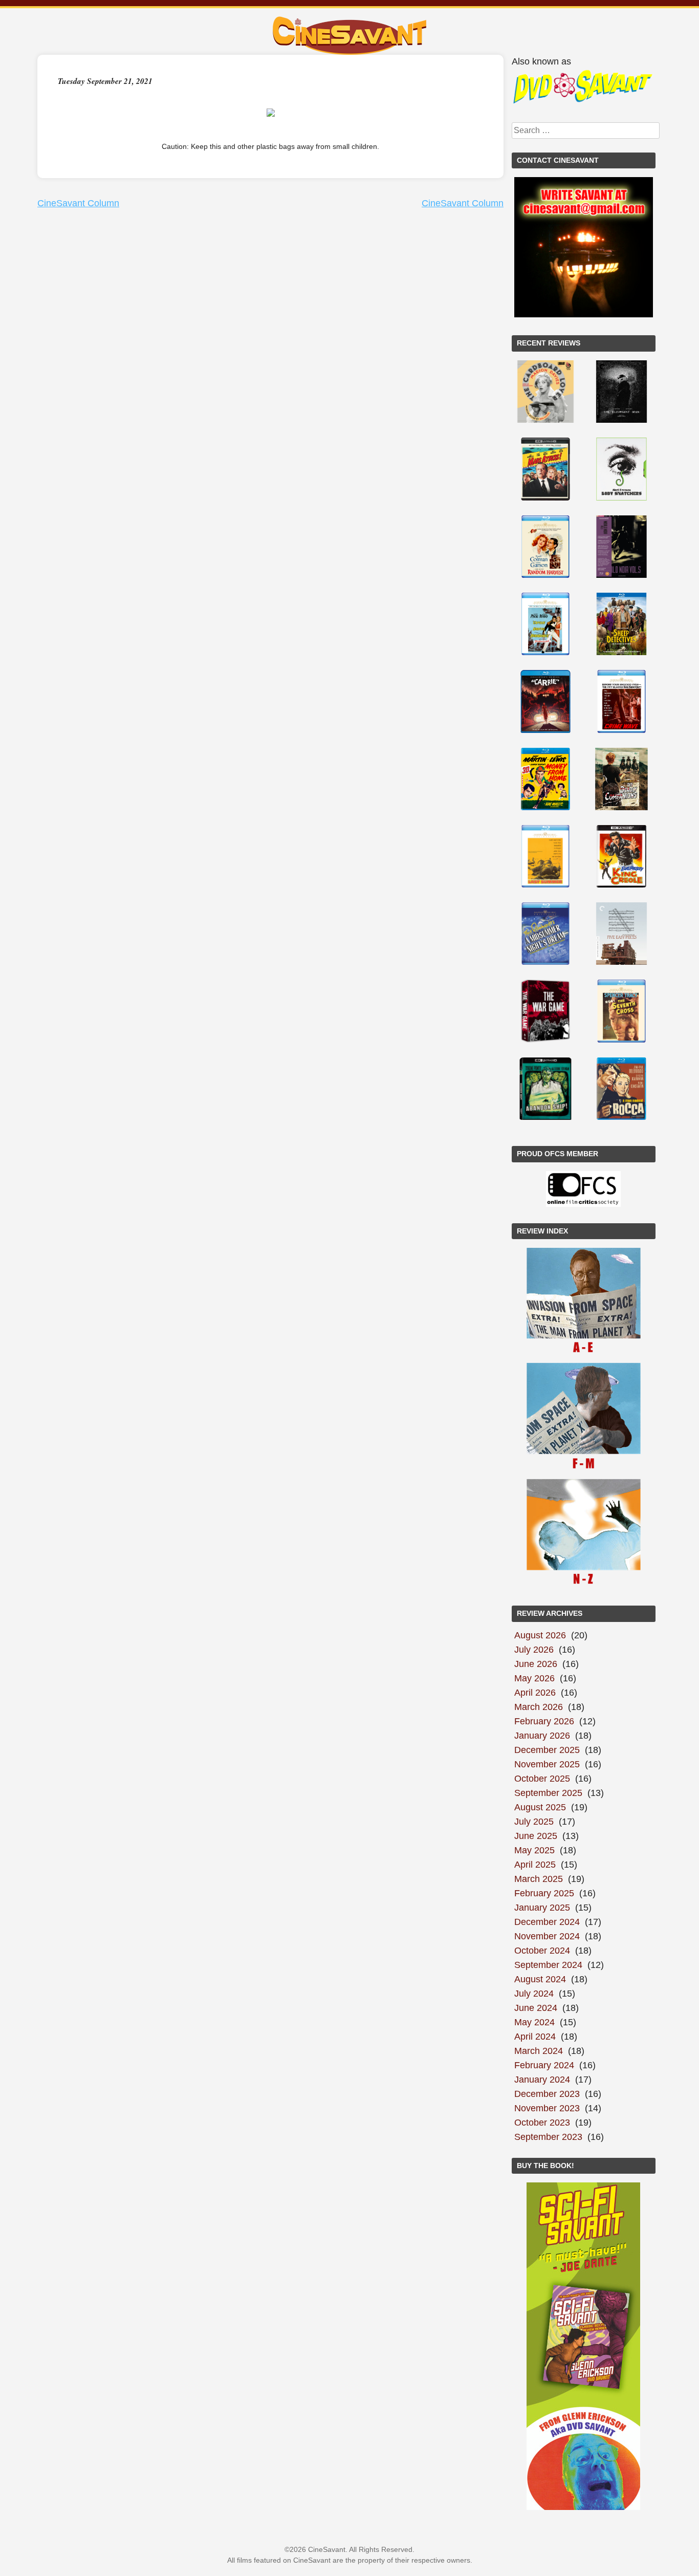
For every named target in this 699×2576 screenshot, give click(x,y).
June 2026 (536, 1664)
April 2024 (535, 2037)
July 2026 (534, 1650)
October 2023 (542, 2123)
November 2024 (547, 1936)
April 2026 (535, 1693)
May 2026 (534, 1678)
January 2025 (542, 1908)
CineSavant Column (78, 203)
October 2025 (542, 1779)
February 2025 (544, 1893)
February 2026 (544, 1721)
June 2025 (536, 1836)
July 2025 (534, 1822)
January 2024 (542, 2080)
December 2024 (547, 1922)
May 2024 (534, 2022)
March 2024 (539, 2051)
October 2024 (542, 1951)
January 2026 (542, 1736)
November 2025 (547, 1764)
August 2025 (540, 1807)
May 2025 (534, 1850)
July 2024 (534, 1994)
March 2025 (539, 1879)
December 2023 (547, 2094)
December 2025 (547, 1750)
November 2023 (547, 2108)
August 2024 (540, 1979)
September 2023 (548, 2137)
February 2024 (544, 2065)
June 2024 (536, 2008)
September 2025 (548, 1793)
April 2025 (535, 1865)
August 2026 (540, 1635)
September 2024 (548, 1965)
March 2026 (539, 1707)
